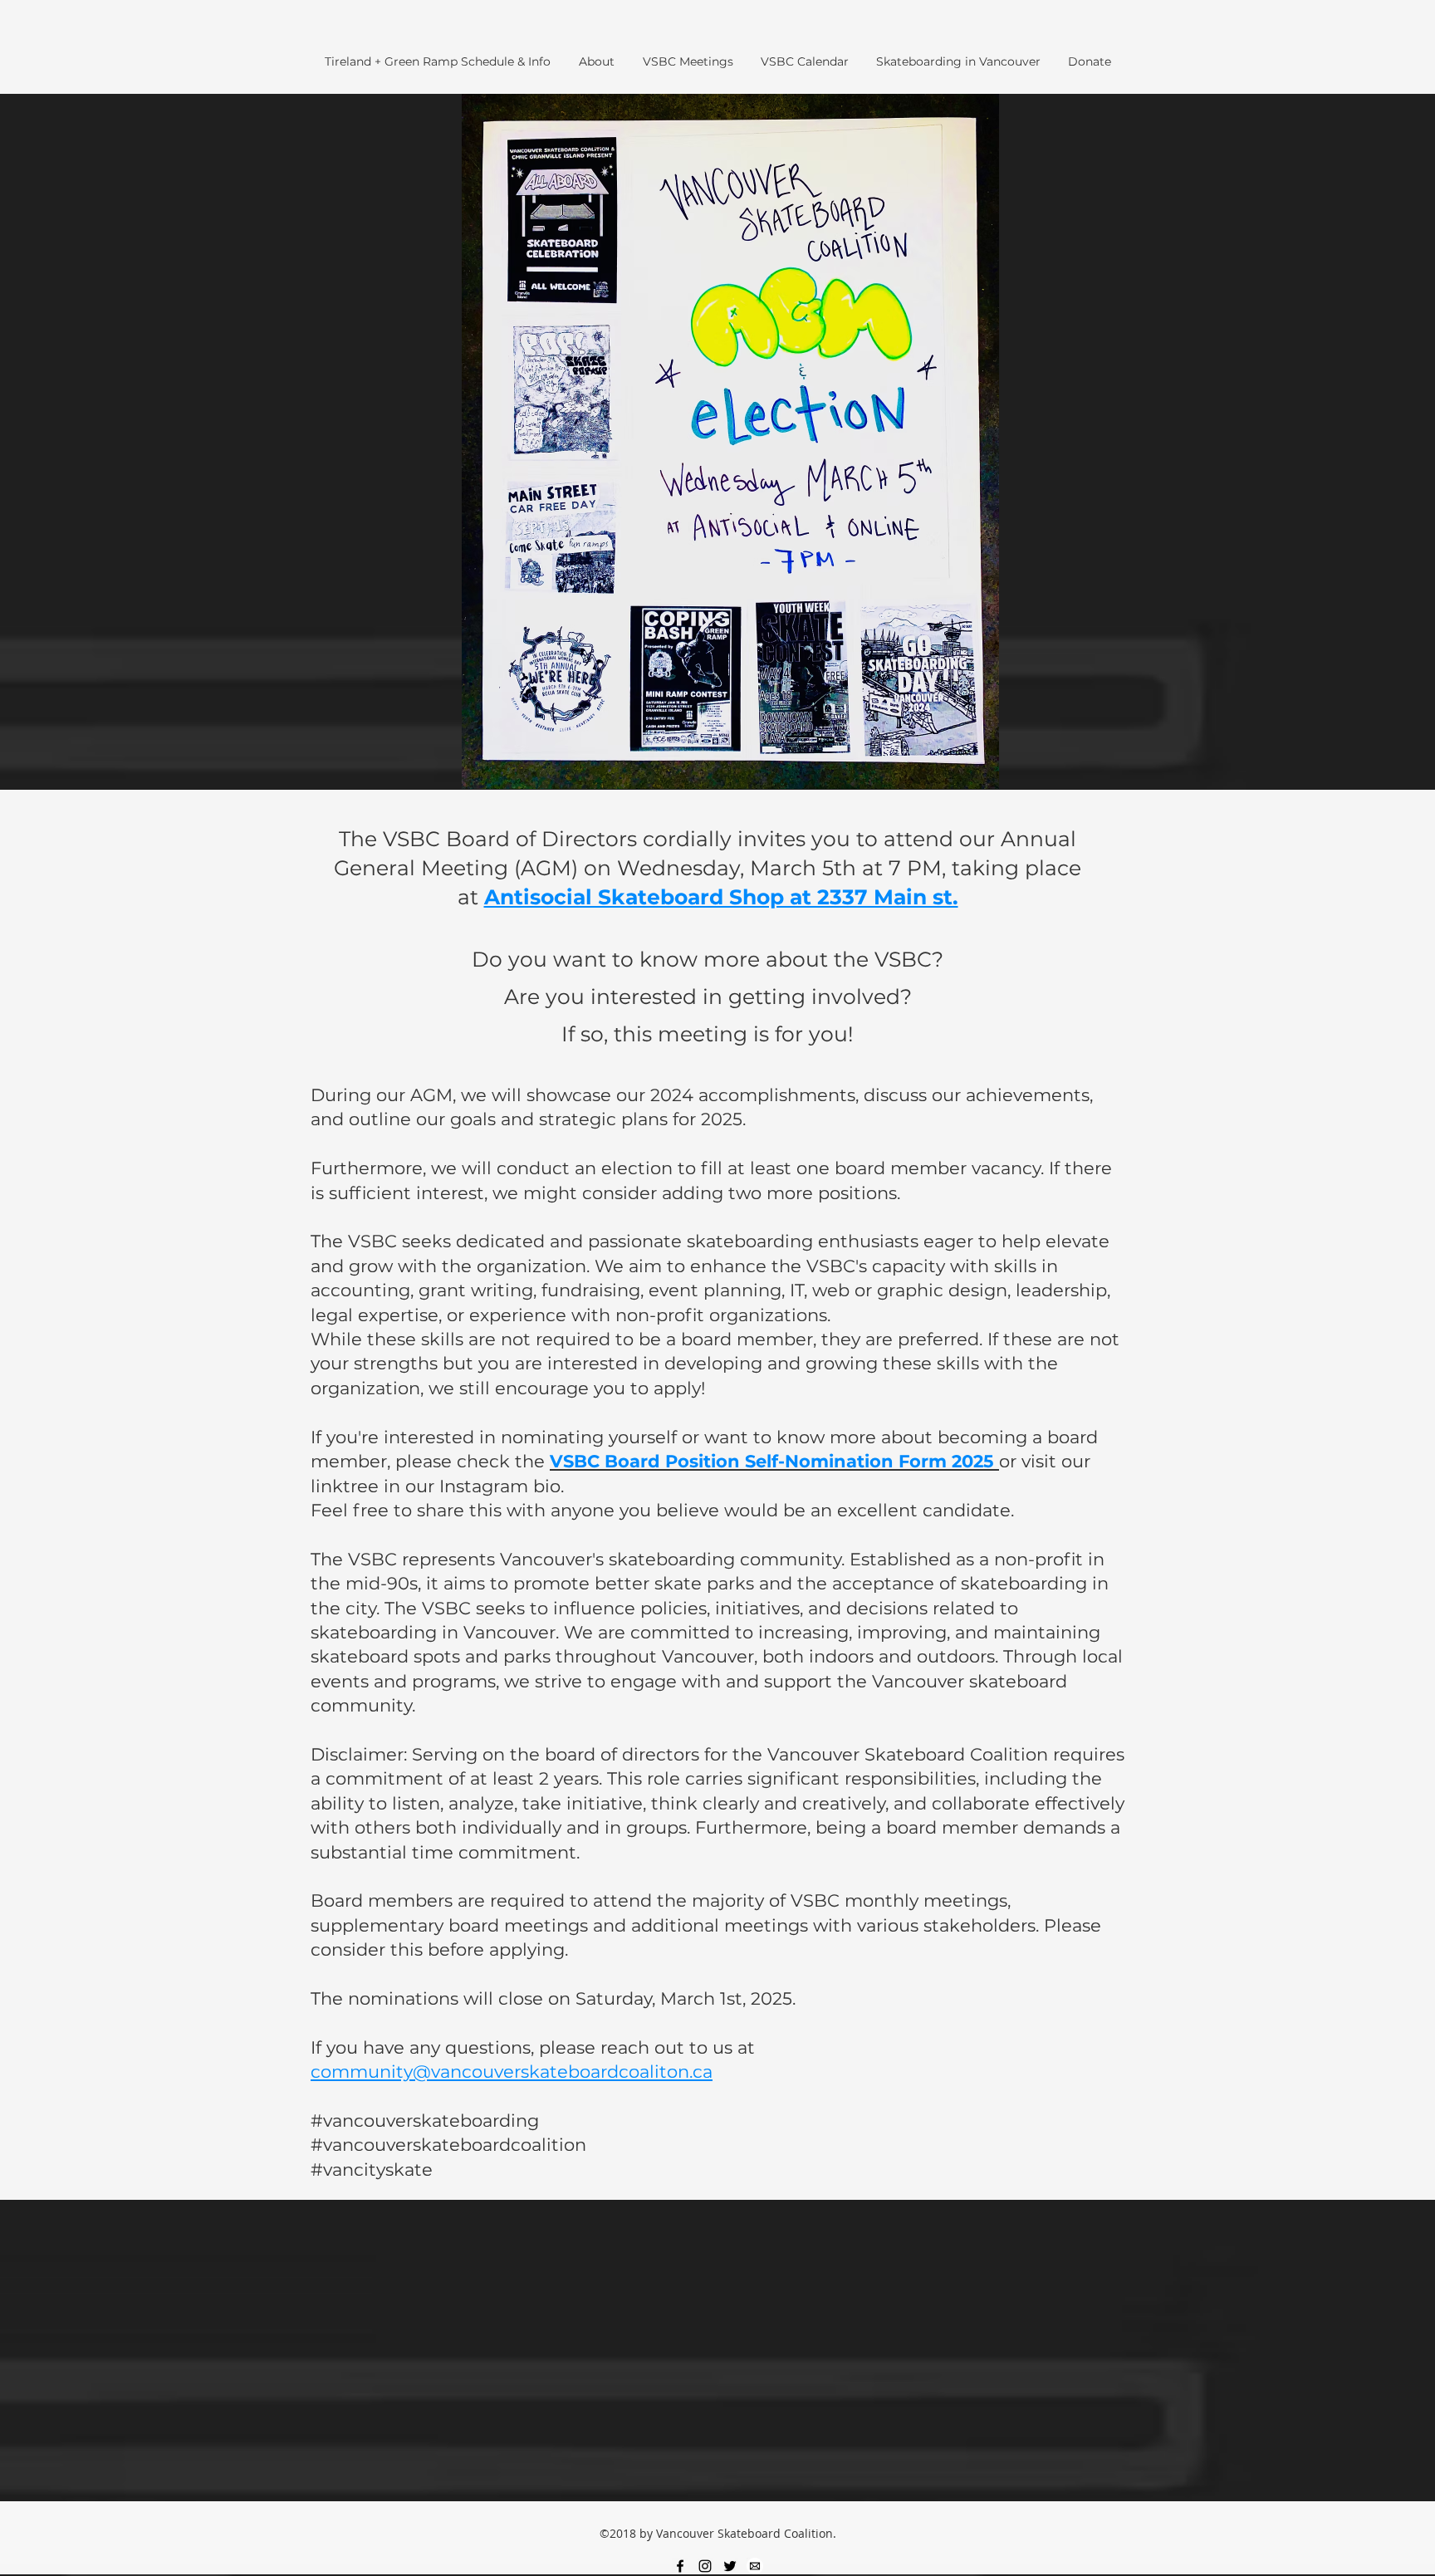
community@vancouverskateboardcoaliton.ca (512, 2072)
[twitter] (730, 2566)
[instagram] (705, 2566)
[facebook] (680, 2566)
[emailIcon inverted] (755, 2566)
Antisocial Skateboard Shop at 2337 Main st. (721, 897)
